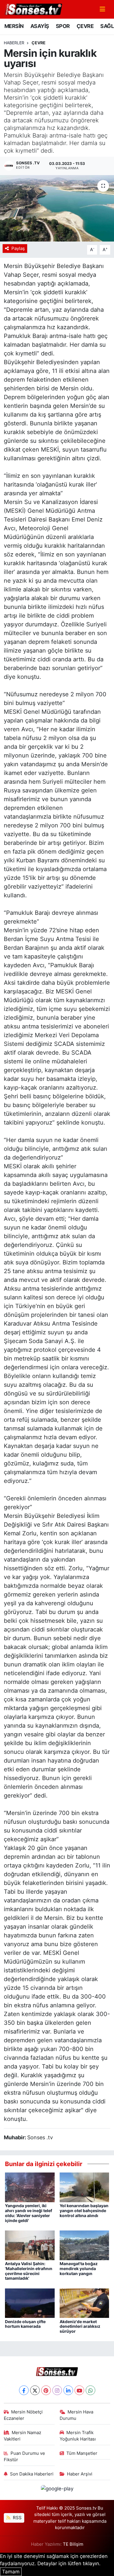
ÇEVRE (85, 26)
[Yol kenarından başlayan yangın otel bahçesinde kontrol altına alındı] (84, 2187)
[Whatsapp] (90, 2390)
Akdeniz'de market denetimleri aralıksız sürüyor (80, 2326)
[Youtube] (79, 2390)
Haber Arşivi (80, 2474)
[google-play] (57, 2490)
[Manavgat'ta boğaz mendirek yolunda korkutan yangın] (84, 2245)
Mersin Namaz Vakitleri (23, 2436)
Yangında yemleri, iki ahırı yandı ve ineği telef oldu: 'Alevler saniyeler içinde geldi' (28, 2213)
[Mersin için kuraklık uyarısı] (57, 208)
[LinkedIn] (68, 2390)
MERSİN (14, 26)
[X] (35, 2390)
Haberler (14, 43)
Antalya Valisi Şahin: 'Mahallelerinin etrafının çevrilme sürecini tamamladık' (29, 2271)
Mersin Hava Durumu (77, 2415)
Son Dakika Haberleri (32, 2474)
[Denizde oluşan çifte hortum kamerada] (30, 2303)
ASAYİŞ (40, 26)
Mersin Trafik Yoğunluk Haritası (78, 2436)
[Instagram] (57, 2390)
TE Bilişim (73, 2544)
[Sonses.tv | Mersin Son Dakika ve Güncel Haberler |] (33, 9)
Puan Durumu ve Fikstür (25, 2457)
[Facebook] (24, 2390)
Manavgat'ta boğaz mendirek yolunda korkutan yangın (79, 2268)
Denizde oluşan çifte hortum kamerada (25, 2324)
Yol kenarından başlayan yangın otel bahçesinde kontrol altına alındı (84, 2211)
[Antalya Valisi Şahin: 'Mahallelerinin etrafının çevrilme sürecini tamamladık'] (30, 2245)
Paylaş (18, 249)
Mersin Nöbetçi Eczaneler (23, 2415)
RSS (17, 2518)
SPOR (63, 26)
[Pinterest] (46, 2390)
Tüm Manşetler (82, 2453)
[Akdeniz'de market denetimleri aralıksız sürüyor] (84, 2303)
